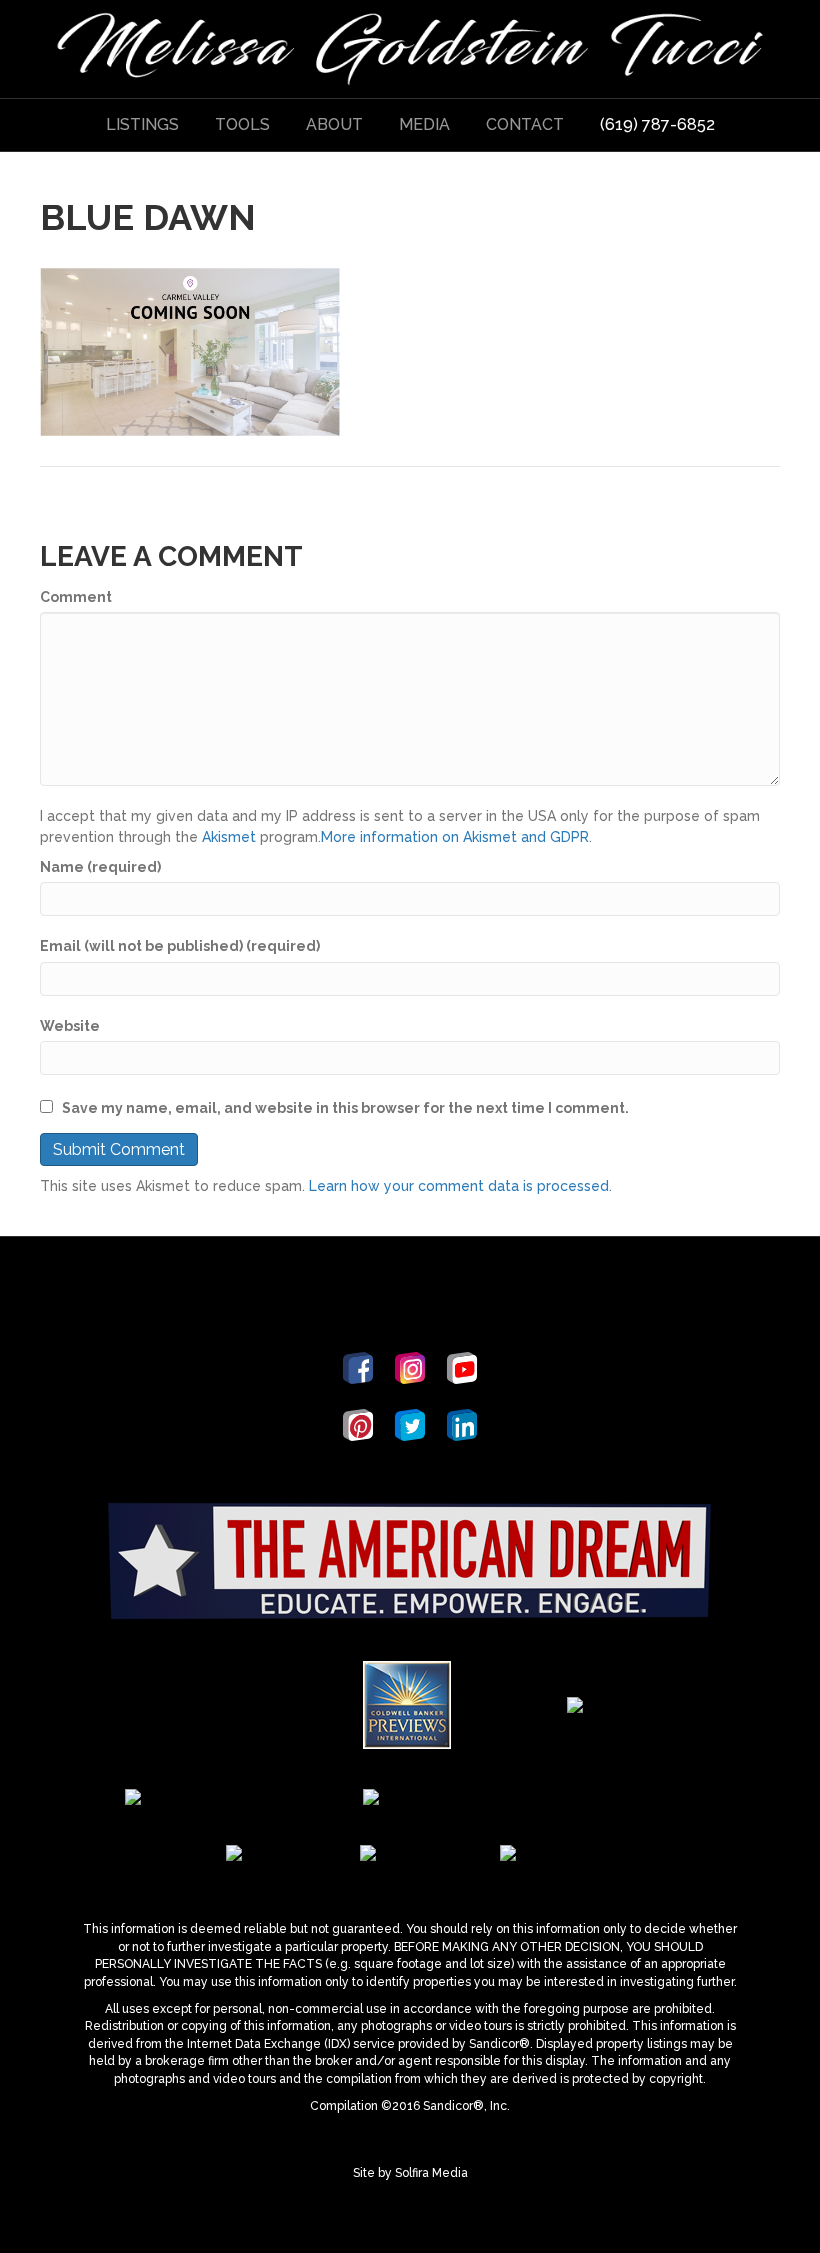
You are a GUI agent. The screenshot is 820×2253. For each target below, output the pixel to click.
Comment (76, 597)
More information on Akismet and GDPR (455, 837)
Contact (525, 124)
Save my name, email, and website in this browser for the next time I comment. (345, 1108)
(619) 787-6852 (657, 124)
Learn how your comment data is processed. (460, 1186)
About (334, 124)
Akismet (229, 837)
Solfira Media (431, 2173)
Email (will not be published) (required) (180, 946)
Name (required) (100, 867)
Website (70, 1026)
